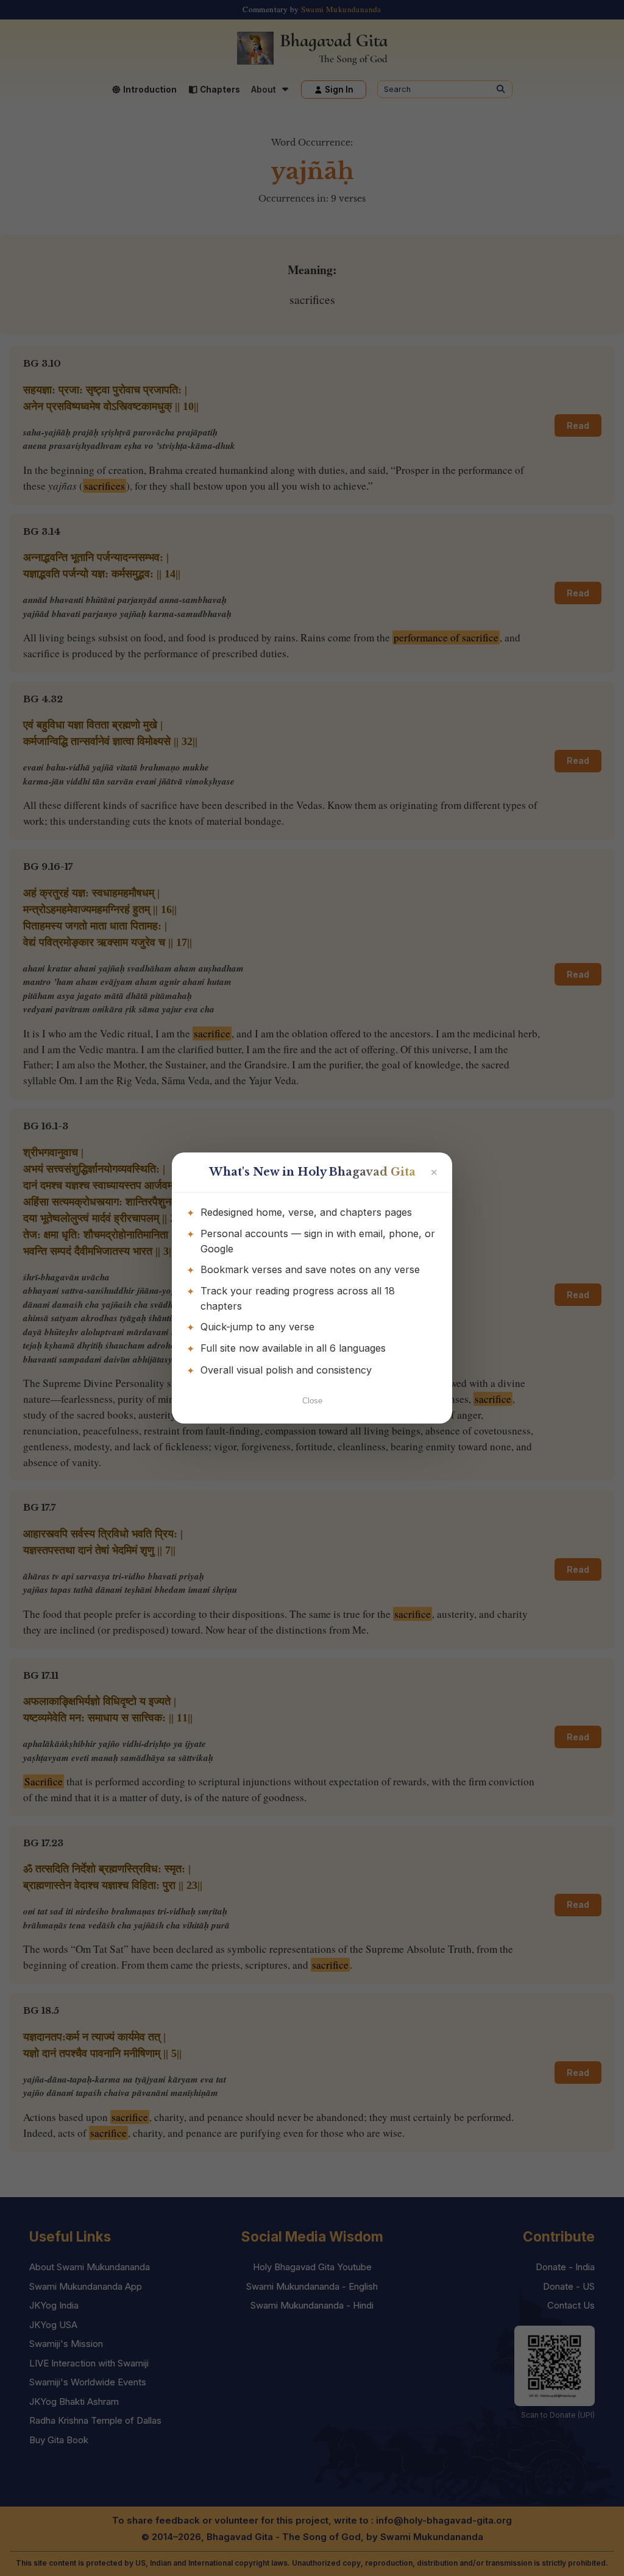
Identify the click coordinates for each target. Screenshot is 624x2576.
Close (312, 1401)
